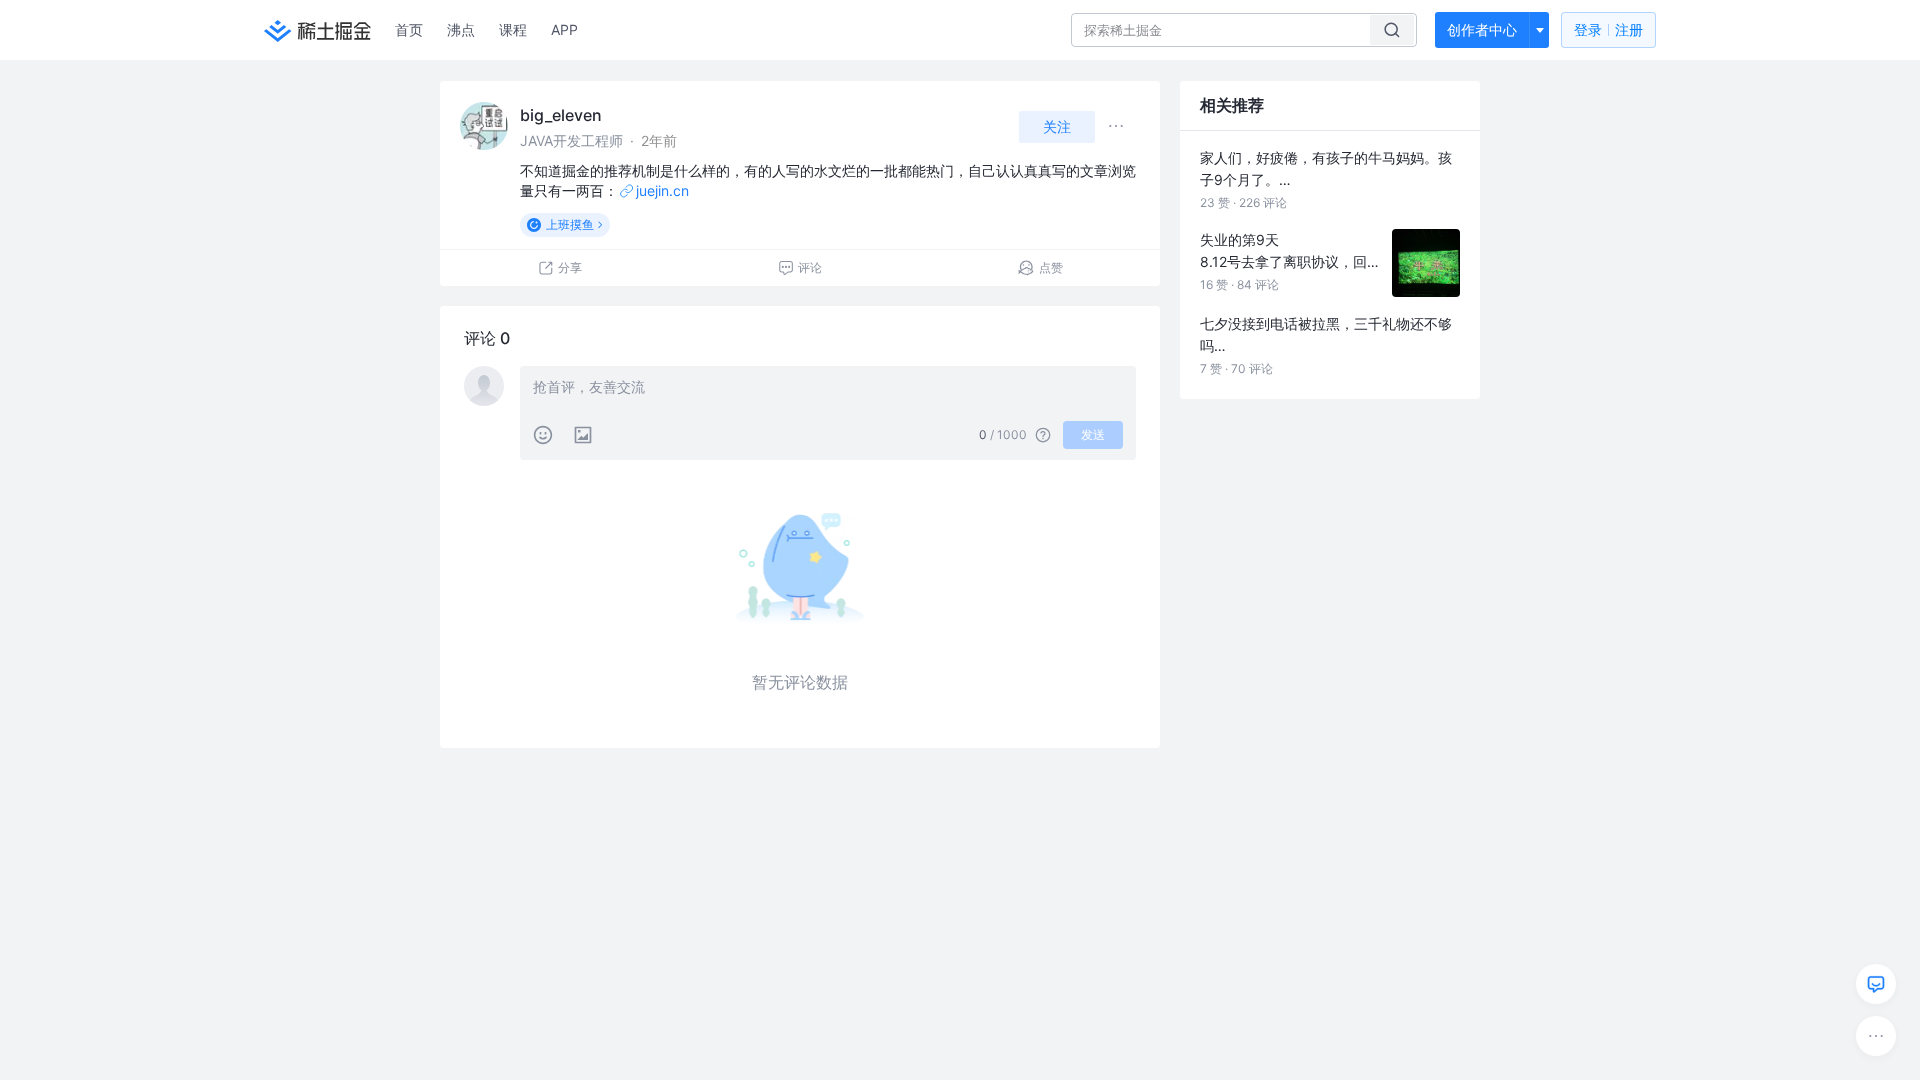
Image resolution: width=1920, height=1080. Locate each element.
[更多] (1876, 1036)
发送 (1093, 434)
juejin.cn (662, 190)
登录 (1608, 29)
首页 (409, 29)
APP (564, 29)
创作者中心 (1482, 29)
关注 (1057, 126)
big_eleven (561, 115)
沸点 (461, 29)
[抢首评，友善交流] (828, 389)
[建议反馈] (1876, 984)
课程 (513, 29)
